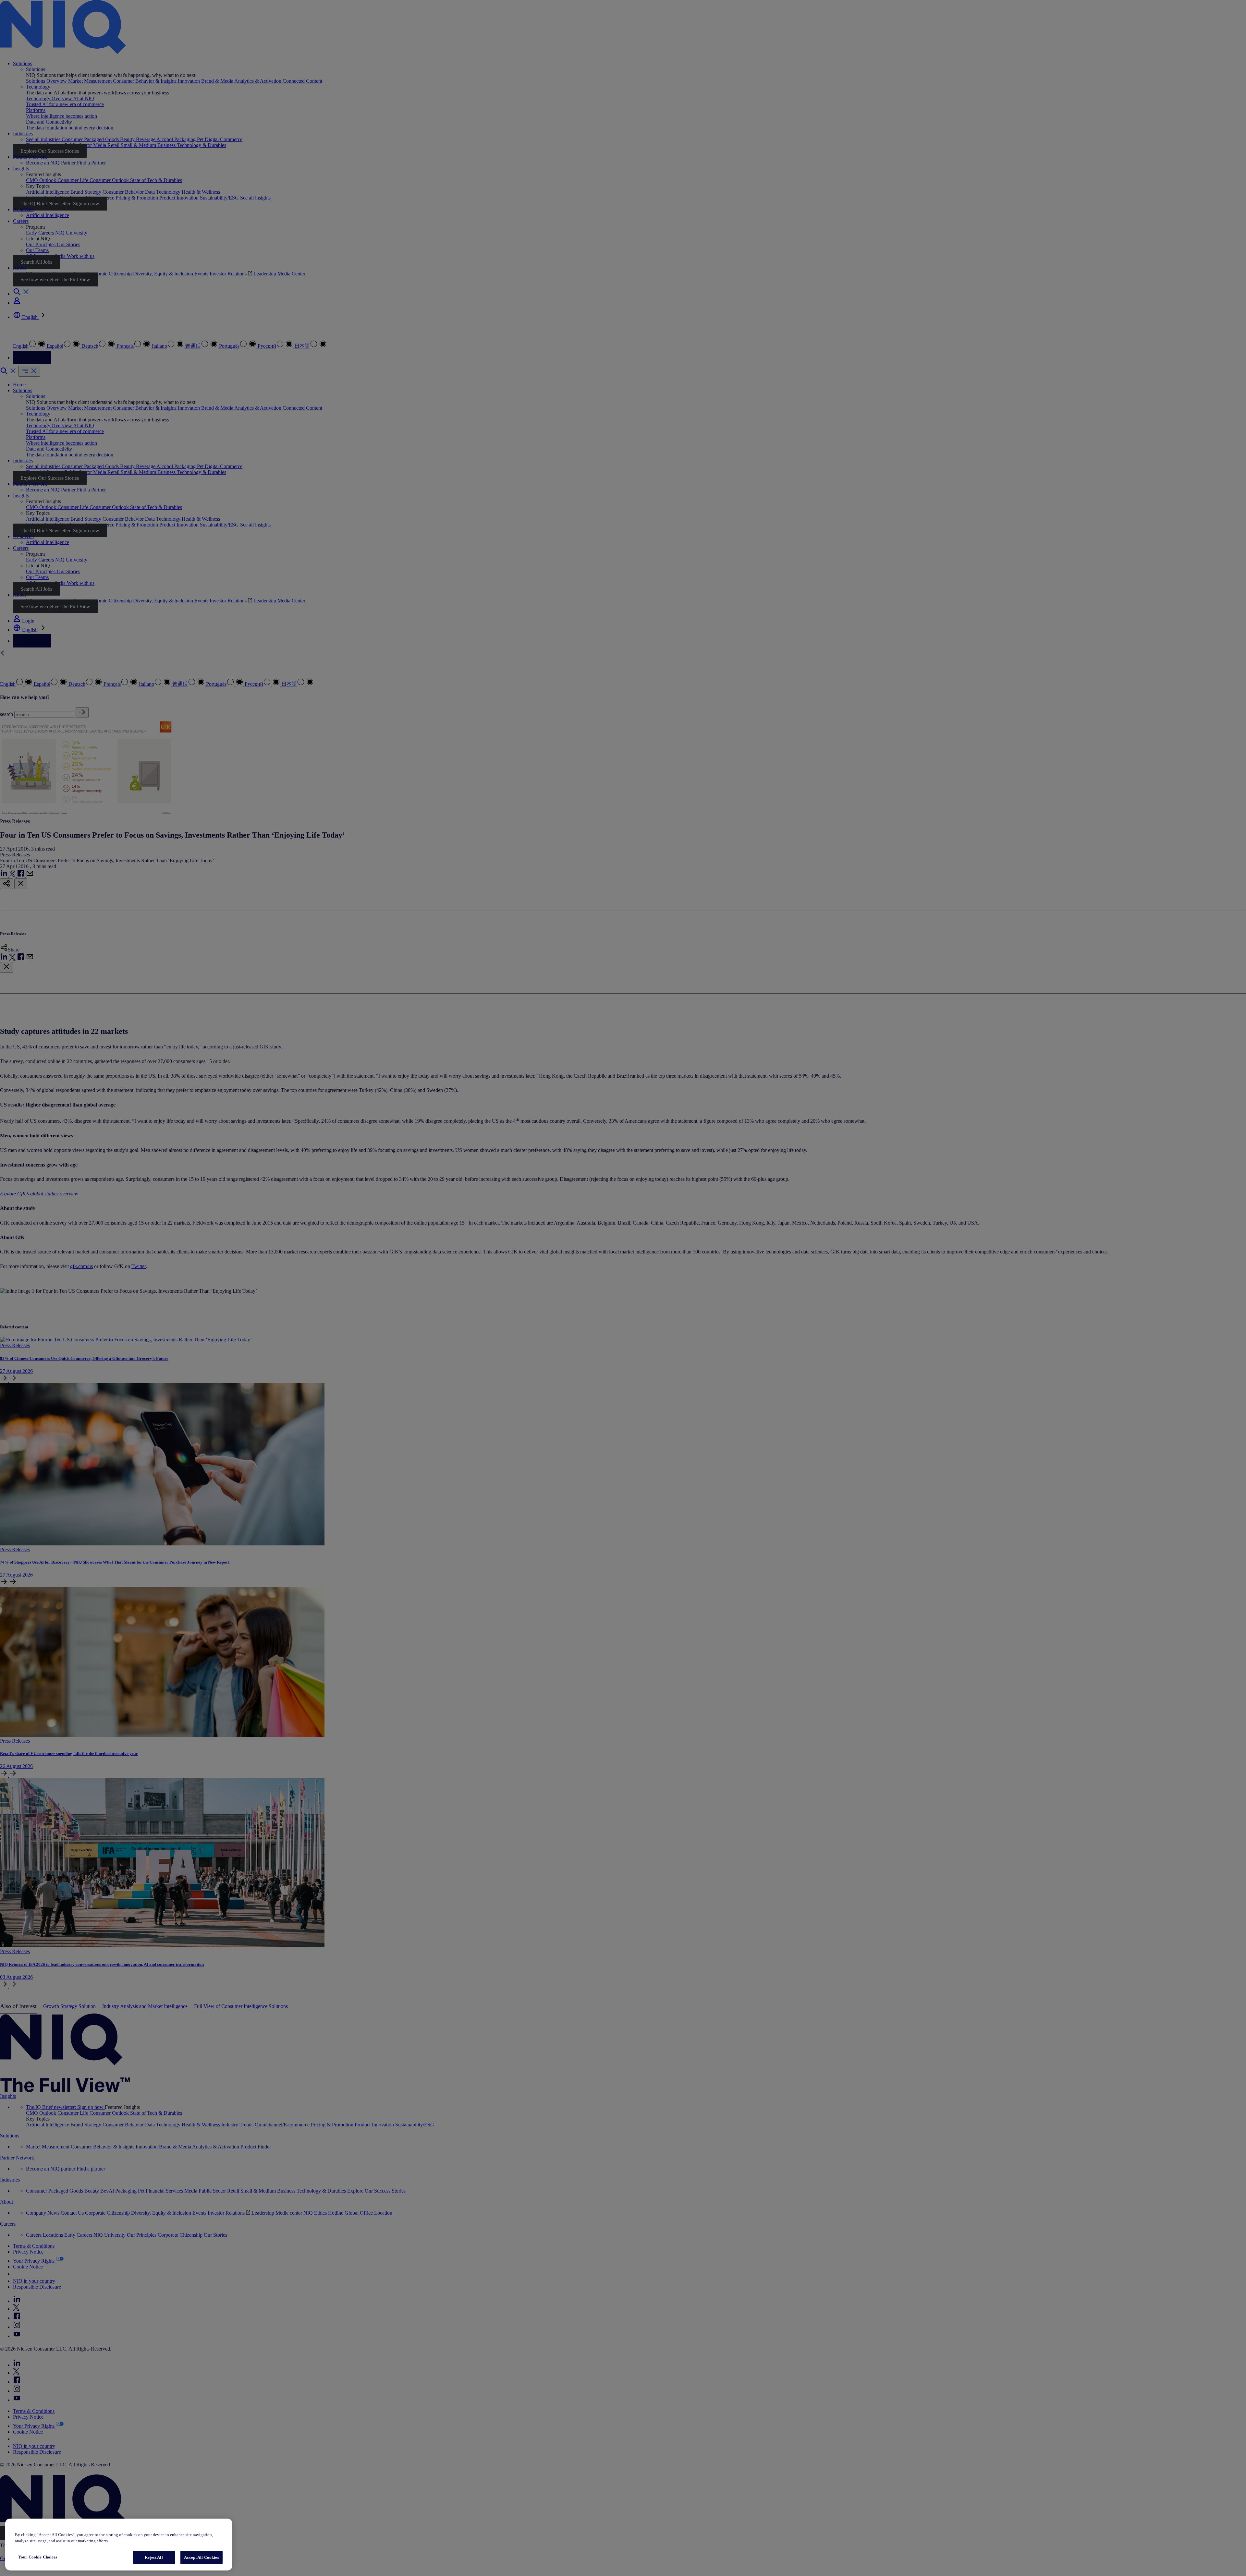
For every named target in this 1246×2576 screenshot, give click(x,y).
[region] (119, 2545)
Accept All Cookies (201, 2557)
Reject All (154, 2557)
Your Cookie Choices (38, 2557)
